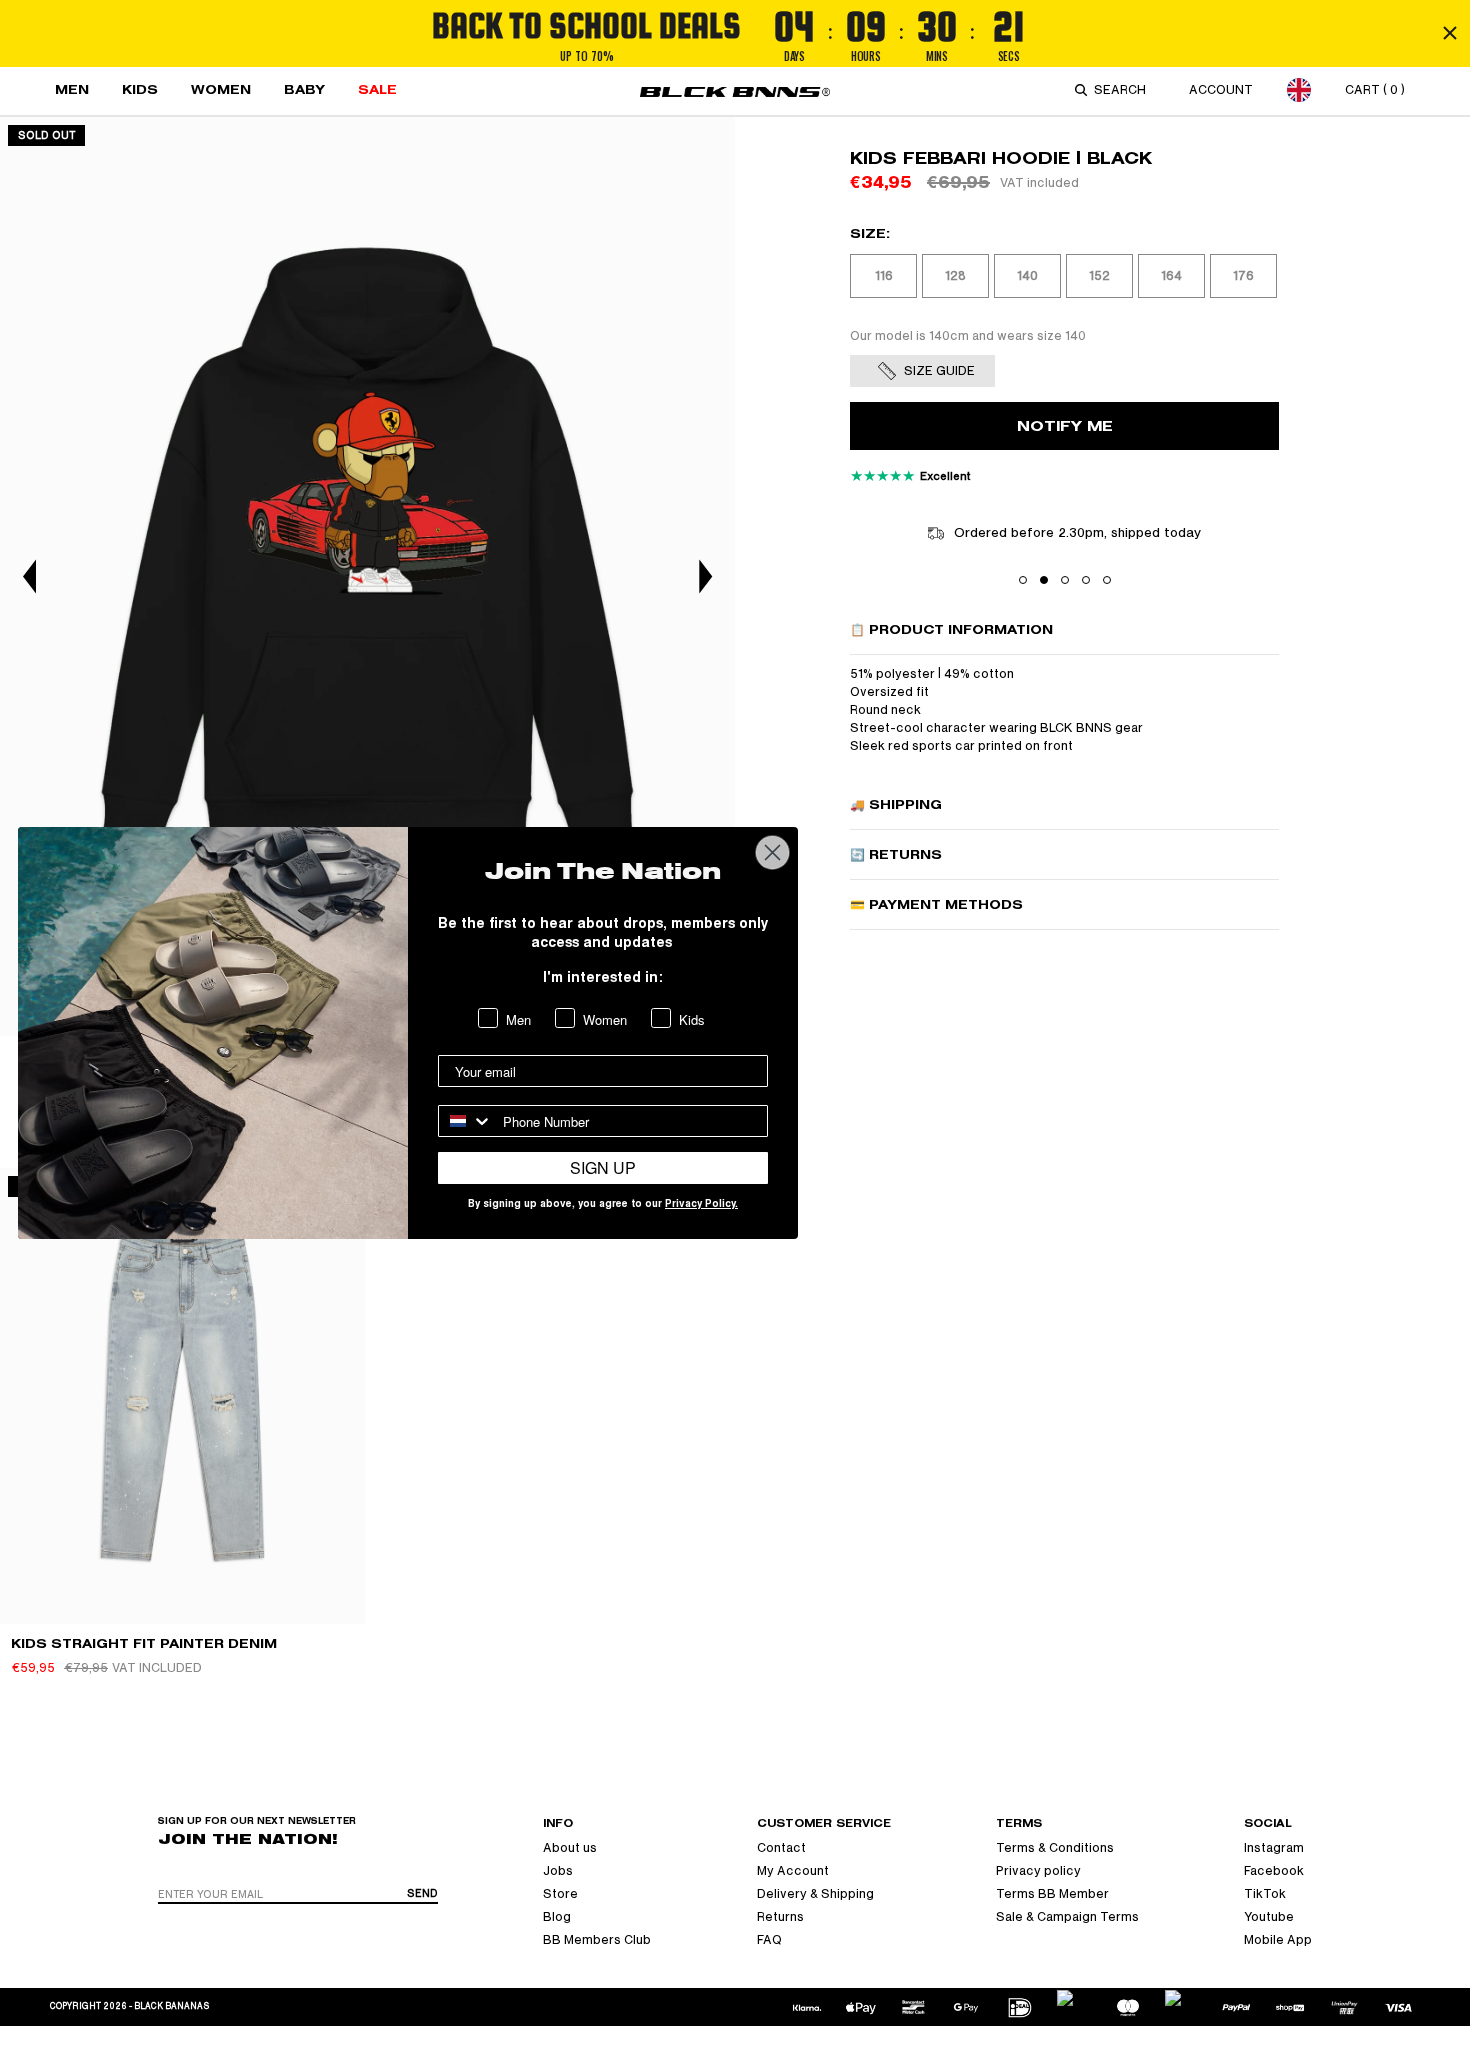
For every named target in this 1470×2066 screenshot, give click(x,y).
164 (1171, 276)
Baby (304, 89)
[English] (1299, 89)
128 (955, 276)
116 (884, 276)
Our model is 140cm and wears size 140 (968, 336)
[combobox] (1124, 90)
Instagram (1274, 1848)
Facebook (1274, 1871)
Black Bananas (171, 2006)
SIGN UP (603, 1167)
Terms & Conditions (1055, 1848)
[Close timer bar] (1450, 33)
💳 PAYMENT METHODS (936, 904)
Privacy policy (1038, 1871)
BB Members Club (597, 1940)
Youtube (1269, 1917)
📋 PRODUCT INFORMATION (951, 629)
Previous (30, 576)
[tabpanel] (367, 576)
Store (560, 1894)
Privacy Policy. (701, 1205)
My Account (793, 1871)
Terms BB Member (1052, 1894)
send (422, 1893)
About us (570, 1848)
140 (1027, 276)
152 (1099, 276)
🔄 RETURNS (896, 854)
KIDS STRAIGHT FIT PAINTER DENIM (144, 1643)
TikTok (1265, 1894)
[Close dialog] (772, 852)
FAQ (769, 1940)
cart (1375, 90)
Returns (780, 1917)
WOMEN (221, 89)
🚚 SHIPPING (896, 804)
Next (705, 576)
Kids (140, 89)
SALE (377, 89)
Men (72, 89)
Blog (557, 1917)
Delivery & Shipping (815, 1894)
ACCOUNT (1221, 90)
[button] (1023, 580)
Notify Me (1065, 426)
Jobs (558, 1871)
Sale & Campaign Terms (1067, 1917)
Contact (781, 1848)
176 (1243, 276)
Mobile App (1278, 1940)
